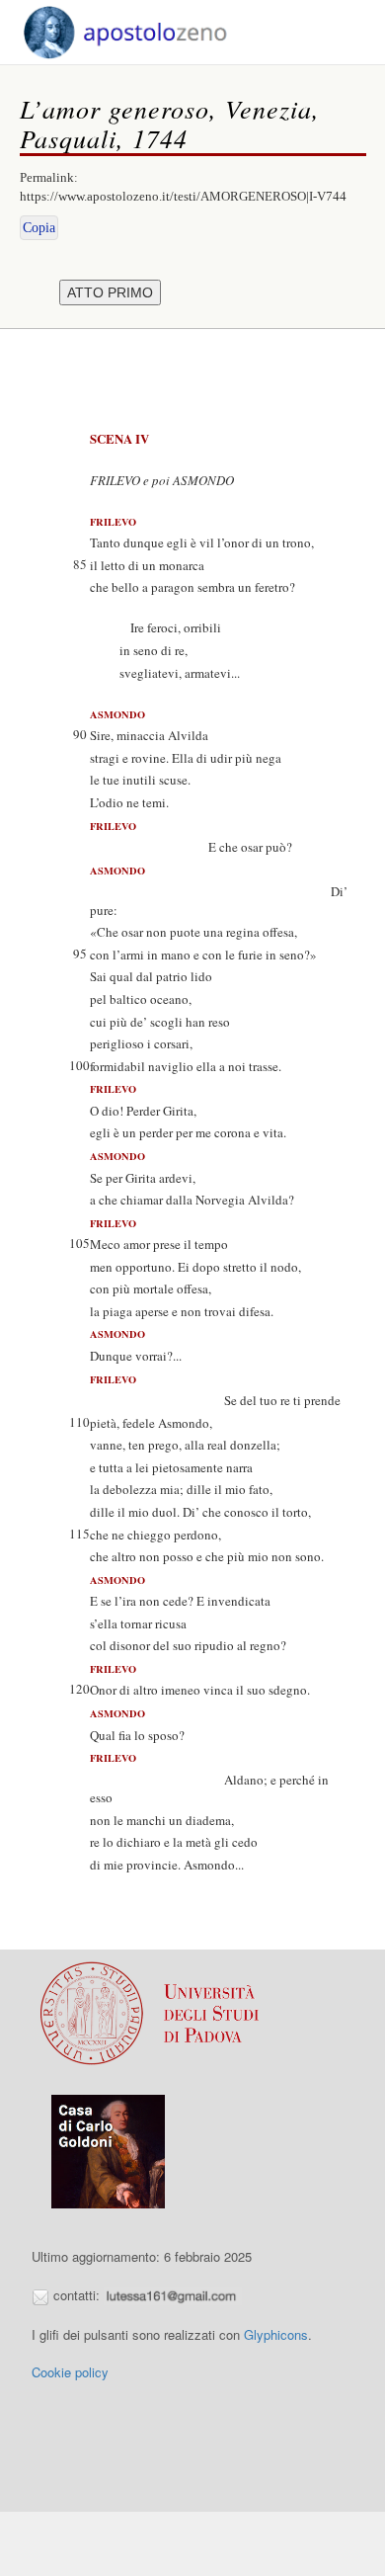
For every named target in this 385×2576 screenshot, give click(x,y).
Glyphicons (276, 2334)
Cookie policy (70, 2372)
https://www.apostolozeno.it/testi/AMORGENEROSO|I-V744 (183, 196)
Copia (39, 228)
